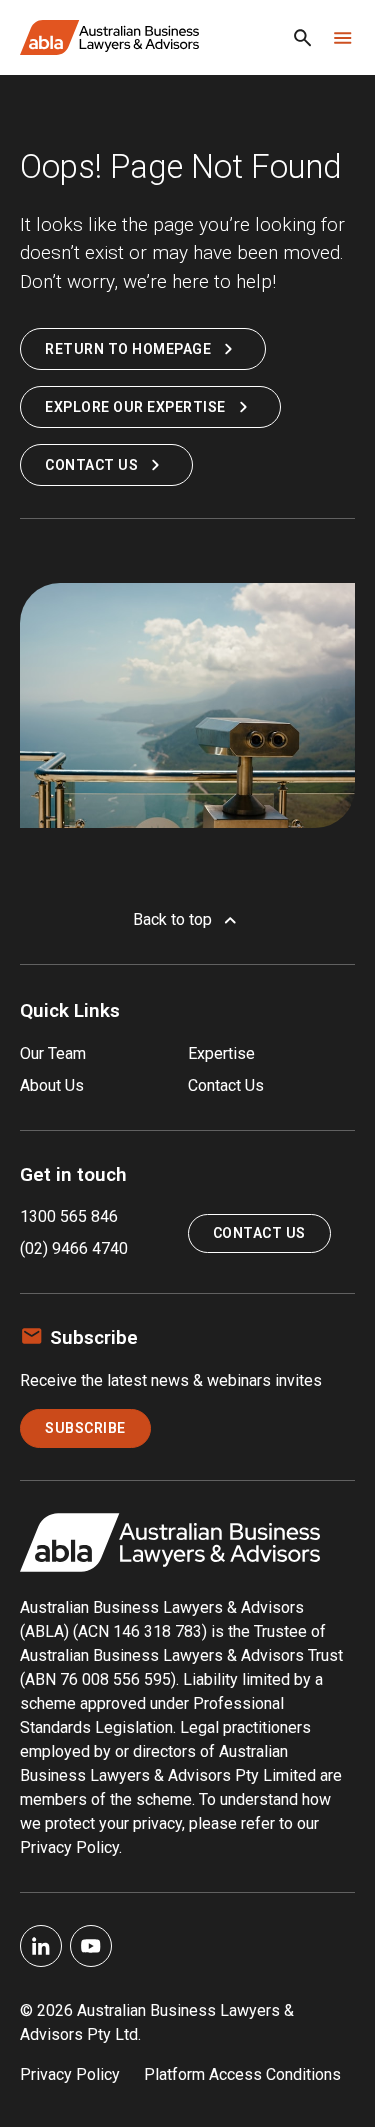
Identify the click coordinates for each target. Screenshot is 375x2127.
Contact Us (91, 465)
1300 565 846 (69, 1216)
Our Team (53, 1053)
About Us (52, 1085)
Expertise (221, 1053)
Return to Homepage (128, 349)
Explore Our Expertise (135, 407)
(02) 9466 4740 (74, 1248)
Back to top (172, 919)
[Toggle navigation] (343, 38)
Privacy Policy (70, 2074)
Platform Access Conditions (242, 2074)
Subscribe (85, 1428)
